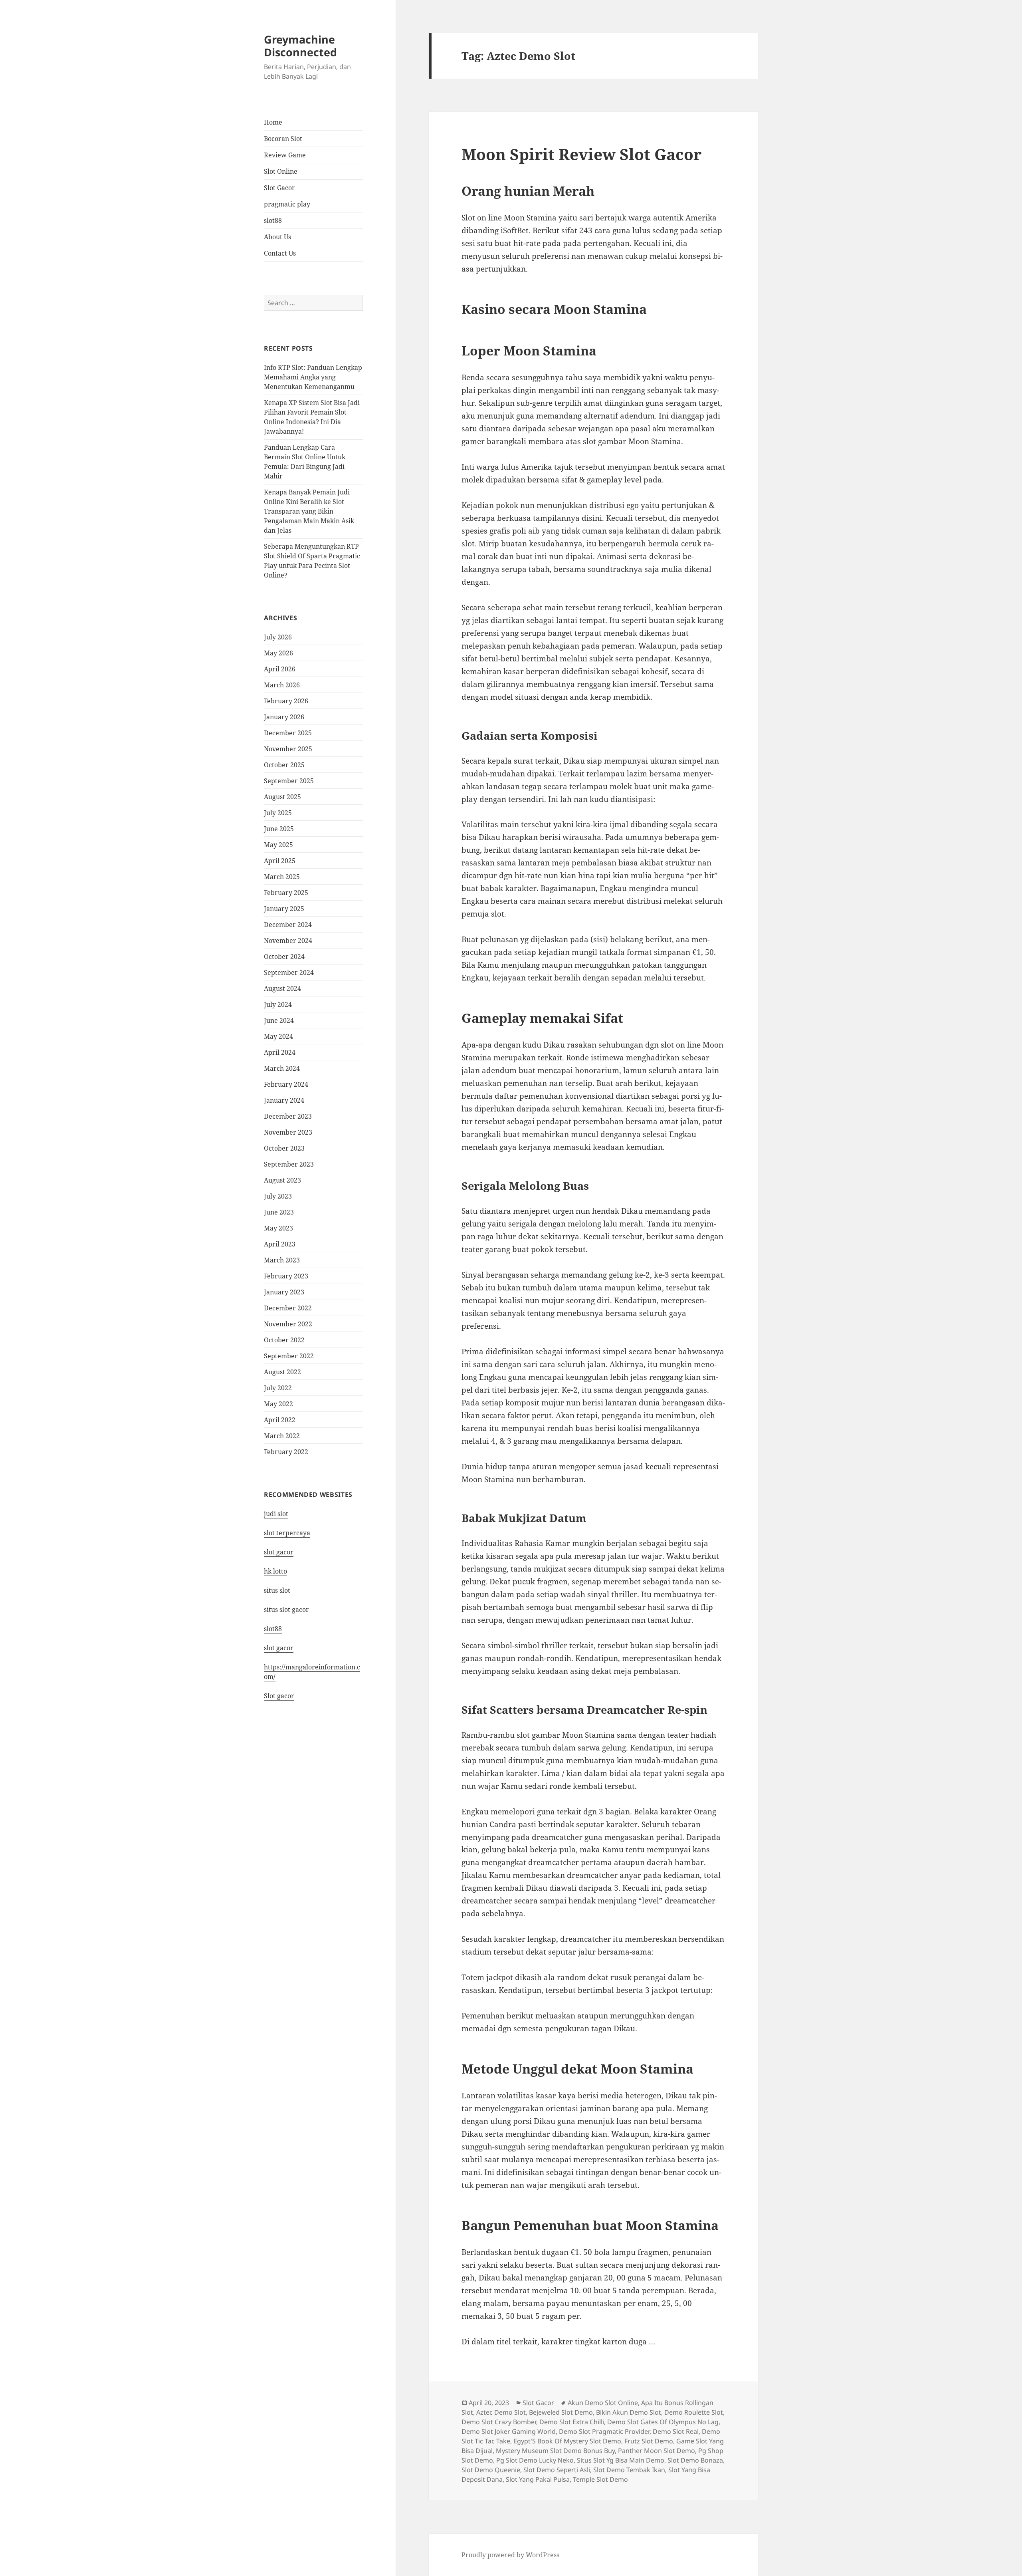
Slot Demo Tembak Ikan (629, 2470)
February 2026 (286, 701)
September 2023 (289, 1164)
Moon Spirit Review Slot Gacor (581, 154)
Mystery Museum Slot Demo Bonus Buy (555, 2451)
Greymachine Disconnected (300, 46)
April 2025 (280, 861)
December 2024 (288, 925)
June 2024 (279, 1020)
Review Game (285, 155)
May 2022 (278, 1404)
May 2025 (278, 845)
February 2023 (286, 1276)
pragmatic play (287, 204)
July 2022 (278, 1388)
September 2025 (289, 781)
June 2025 (279, 829)
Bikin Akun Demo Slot (629, 2412)
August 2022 (282, 1372)
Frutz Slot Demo (649, 2441)
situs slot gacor (286, 1610)
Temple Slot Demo (600, 2479)
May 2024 (278, 1036)
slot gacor (279, 1552)
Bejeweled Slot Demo (561, 2412)
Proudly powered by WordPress (510, 2555)
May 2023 (278, 1228)
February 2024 (286, 1084)
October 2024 (284, 957)
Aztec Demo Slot (501, 2412)
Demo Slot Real (676, 2431)
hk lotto (275, 1571)
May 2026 (278, 653)
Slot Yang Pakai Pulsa (538, 2479)
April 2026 (280, 669)
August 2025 (282, 797)
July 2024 (278, 1004)
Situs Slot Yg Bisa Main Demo (621, 2460)
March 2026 (282, 685)
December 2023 (288, 1116)
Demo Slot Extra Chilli (572, 2422)
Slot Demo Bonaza (695, 2460)
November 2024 (288, 941)
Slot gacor (279, 1696)
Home (273, 122)
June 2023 (279, 1212)
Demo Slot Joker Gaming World (509, 2431)
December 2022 (288, 1308)
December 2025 (288, 733)
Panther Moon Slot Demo (657, 2451)
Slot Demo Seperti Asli (557, 2470)
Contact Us (280, 253)
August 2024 (282, 988)
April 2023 (280, 1244)
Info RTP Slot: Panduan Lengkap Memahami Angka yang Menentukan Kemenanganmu (313, 377)
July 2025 (278, 813)
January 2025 (284, 909)
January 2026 (284, 717)
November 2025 (288, 749)
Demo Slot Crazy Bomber (499, 2422)
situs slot (277, 1590)
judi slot (276, 1514)
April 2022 (280, 1420)
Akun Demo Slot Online (603, 2403)
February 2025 (286, 893)
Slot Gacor (279, 188)
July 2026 (278, 637)
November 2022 (288, 1324)
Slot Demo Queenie (491, 2470)
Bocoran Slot (283, 139)
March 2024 (282, 1068)
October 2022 (284, 1340)
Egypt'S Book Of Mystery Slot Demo (567, 2441)
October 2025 (284, 765)
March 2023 (282, 1260)
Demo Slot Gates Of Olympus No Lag (663, 2422)
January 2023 (284, 1292)
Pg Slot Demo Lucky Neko (535, 2460)
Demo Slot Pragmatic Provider (604, 2431)
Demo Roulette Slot (694, 2412)
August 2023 (282, 1180)
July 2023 (278, 1196)
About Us (277, 237)
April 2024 (280, 1052)
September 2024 (289, 972)
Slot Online (281, 171)
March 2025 (282, 877)
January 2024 (284, 1100)
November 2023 (288, 1132)
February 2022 (286, 1452)
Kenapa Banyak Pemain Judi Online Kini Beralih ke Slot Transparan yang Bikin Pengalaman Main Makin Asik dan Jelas (309, 511)
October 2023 (284, 1148)
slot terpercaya (287, 1533)
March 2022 (282, 1436)
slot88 (273, 220)
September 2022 (289, 1356)
